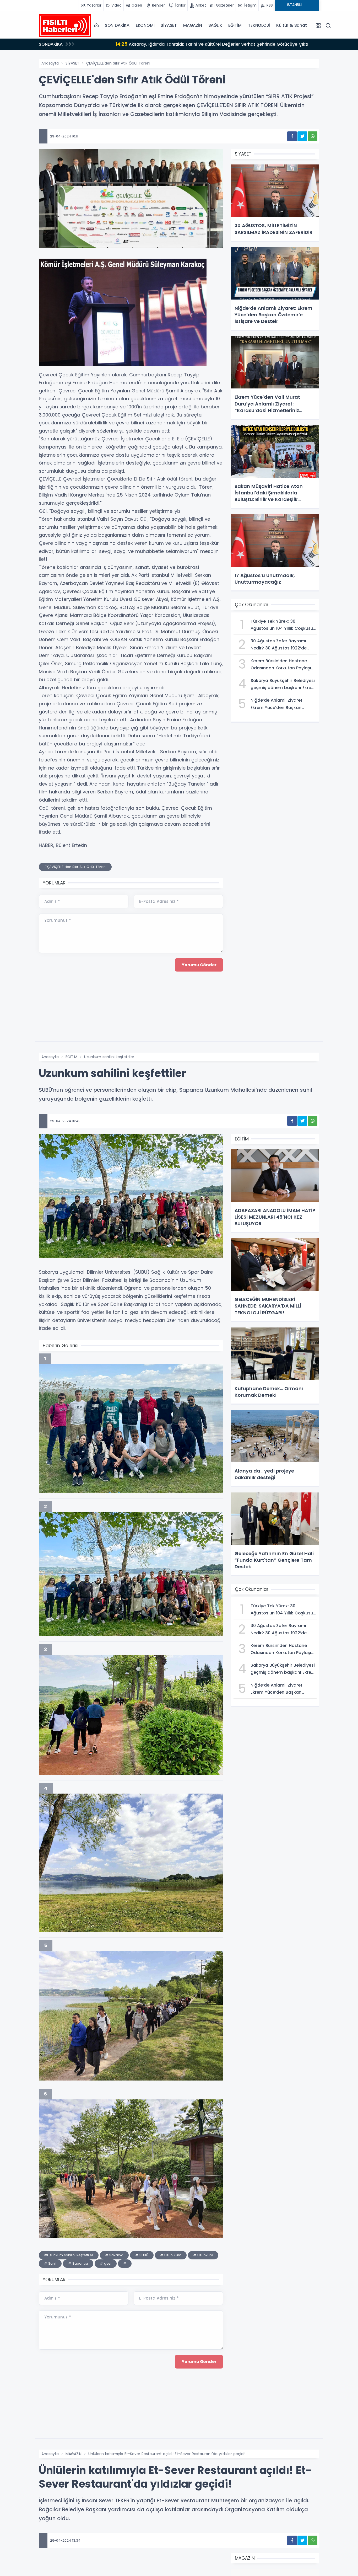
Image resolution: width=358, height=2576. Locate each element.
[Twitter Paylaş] (302, 136)
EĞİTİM (235, 25)
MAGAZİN (193, 25)
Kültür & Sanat (291, 25)
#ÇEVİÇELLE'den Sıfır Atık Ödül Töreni (75, 867)
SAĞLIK (215, 25)
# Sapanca (78, 2263)
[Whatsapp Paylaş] (313, 136)
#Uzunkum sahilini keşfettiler (69, 2255)
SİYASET (169, 25)
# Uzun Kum (171, 2255)
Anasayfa (50, 63)
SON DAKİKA (117, 25)
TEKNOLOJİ (259, 25)
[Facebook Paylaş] (292, 136)
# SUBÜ (142, 2255)
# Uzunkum (203, 2255)
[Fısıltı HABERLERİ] (65, 25)
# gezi (106, 2263)
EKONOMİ (145, 25)
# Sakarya (114, 2255)
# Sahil (50, 2263)
